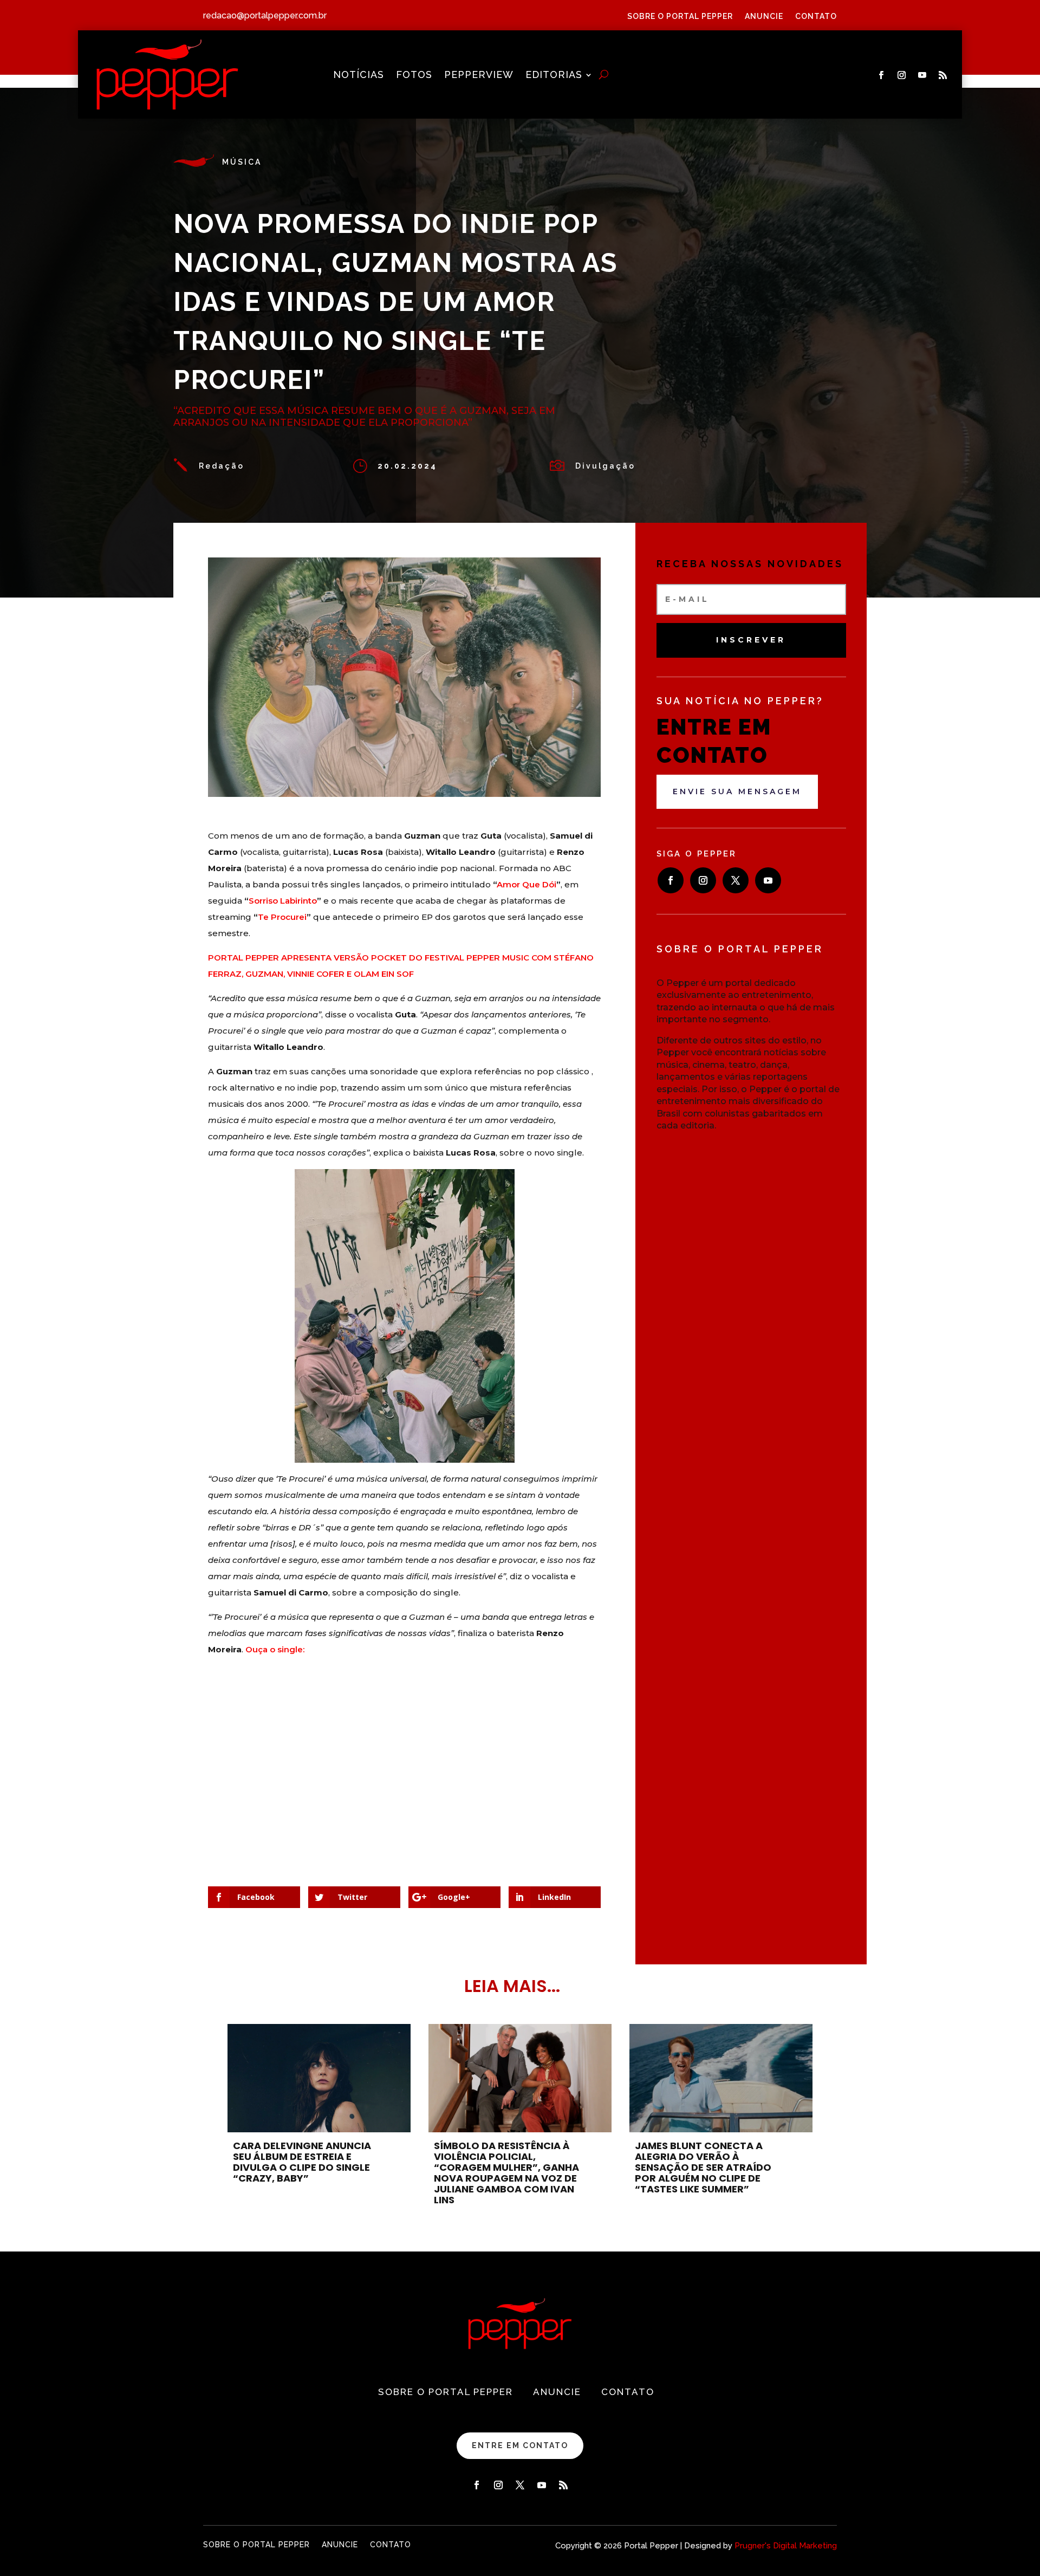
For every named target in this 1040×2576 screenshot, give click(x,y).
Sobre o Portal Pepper (680, 17)
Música (242, 162)
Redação (222, 466)
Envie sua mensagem (737, 791)
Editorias (554, 76)
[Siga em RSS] (943, 75)
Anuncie (764, 17)
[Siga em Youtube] (922, 75)
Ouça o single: (275, 1649)
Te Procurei (282, 917)
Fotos (414, 76)
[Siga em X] (736, 880)
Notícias (359, 76)
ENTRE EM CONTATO (520, 2445)
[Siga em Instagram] (902, 75)
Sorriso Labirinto (283, 901)
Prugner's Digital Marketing (786, 2546)
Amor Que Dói (526, 884)
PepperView (479, 76)
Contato (816, 17)
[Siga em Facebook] (881, 75)
